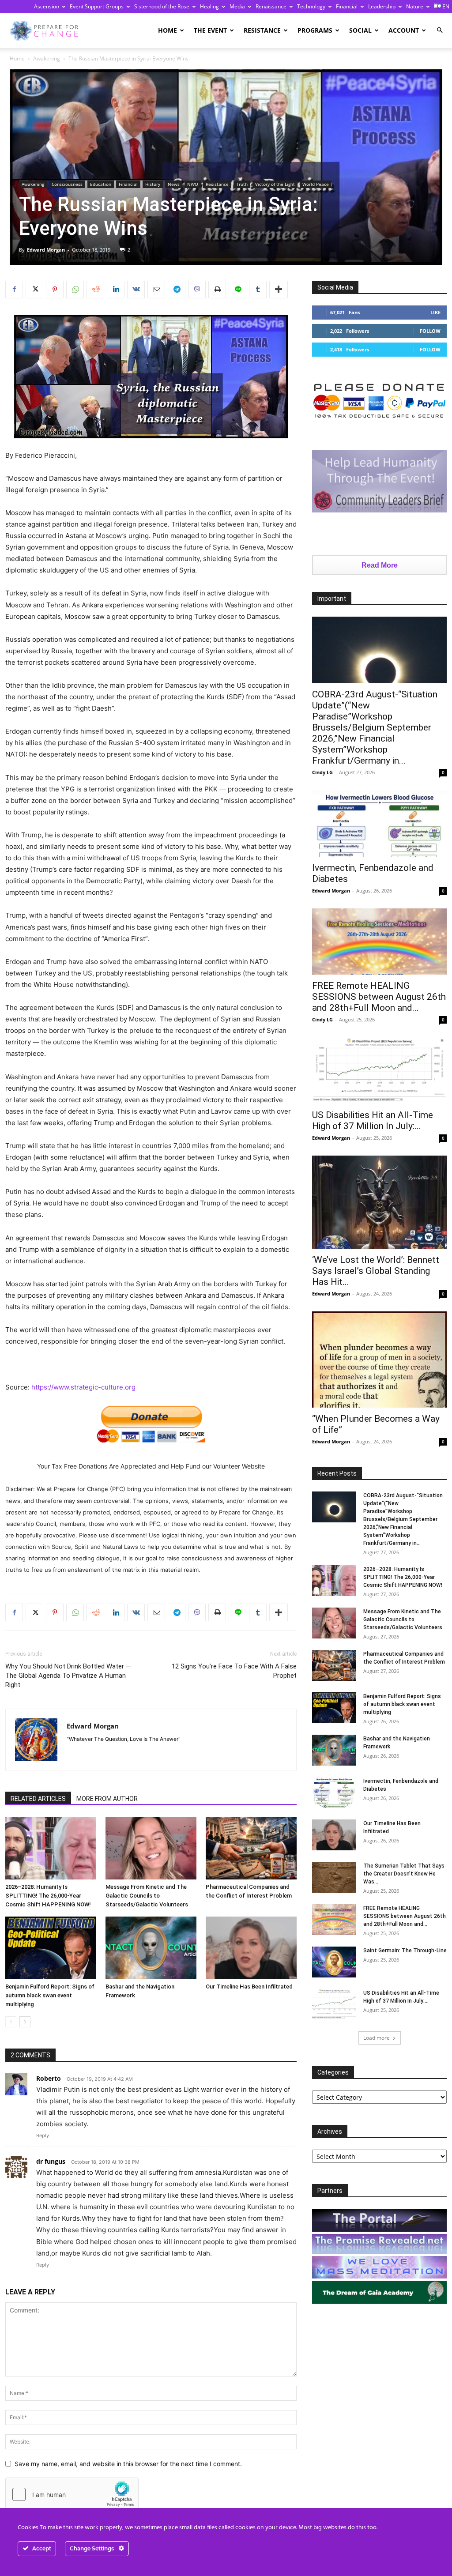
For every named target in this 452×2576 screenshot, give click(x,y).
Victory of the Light (275, 184)
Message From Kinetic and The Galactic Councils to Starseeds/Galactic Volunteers (147, 1896)
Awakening (47, 58)
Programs (315, 30)
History (153, 184)
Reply (43, 2135)
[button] (440, 30)
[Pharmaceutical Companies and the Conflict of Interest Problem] (251, 1848)
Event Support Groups (97, 6)
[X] (34, 290)
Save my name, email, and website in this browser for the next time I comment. (128, 2464)
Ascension (47, 6)
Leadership (382, 6)
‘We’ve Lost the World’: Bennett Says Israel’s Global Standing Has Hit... (376, 1271)
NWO (193, 184)
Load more (377, 2038)
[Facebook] (14, 290)
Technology (311, 6)
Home (168, 30)
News (174, 184)
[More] (279, 290)
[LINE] (237, 290)
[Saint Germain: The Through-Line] (334, 1962)
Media (237, 6)
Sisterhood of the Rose (162, 6)
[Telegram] (177, 290)
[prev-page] (11, 2022)
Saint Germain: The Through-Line (405, 1951)
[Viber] (197, 290)
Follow (430, 331)
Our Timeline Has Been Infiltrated (249, 1987)
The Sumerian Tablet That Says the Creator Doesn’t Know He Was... (404, 1874)
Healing (209, 6)
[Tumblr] (258, 290)
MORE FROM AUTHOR (107, 1799)
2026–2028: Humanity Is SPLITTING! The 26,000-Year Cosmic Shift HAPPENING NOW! (48, 1896)
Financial (347, 6)
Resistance (262, 30)
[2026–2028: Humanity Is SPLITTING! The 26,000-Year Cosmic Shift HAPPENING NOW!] (51, 1848)
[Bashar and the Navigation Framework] (151, 1948)
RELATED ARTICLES (38, 1799)
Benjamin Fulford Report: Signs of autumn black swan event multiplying (50, 1995)
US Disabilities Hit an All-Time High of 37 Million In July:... (373, 1120)
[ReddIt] (95, 290)
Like (435, 312)
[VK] (136, 290)
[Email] (156, 290)
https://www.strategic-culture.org (83, 1387)
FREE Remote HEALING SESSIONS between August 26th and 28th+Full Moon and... (379, 997)
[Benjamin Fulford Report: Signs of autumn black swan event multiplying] (51, 1948)
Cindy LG (322, 772)
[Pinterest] (55, 290)
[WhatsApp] (75, 290)
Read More (380, 565)
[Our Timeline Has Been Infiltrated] (251, 1948)
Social (360, 30)
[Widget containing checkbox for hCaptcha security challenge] (72, 2494)
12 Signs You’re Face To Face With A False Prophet (234, 1671)
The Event (210, 30)
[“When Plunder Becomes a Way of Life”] (379, 1360)
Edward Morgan (46, 250)
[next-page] (25, 2022)
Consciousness (67, 184)
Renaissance (271, 6)
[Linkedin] (116, 290)
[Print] (217, 290)
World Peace (316, 184)
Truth (242, 184)
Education (101, 184)
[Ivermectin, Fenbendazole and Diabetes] (379, 823)
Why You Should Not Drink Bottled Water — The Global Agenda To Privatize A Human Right (68, 1676)
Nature (415, 6)
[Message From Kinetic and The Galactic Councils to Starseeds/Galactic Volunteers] (151, 1848)
